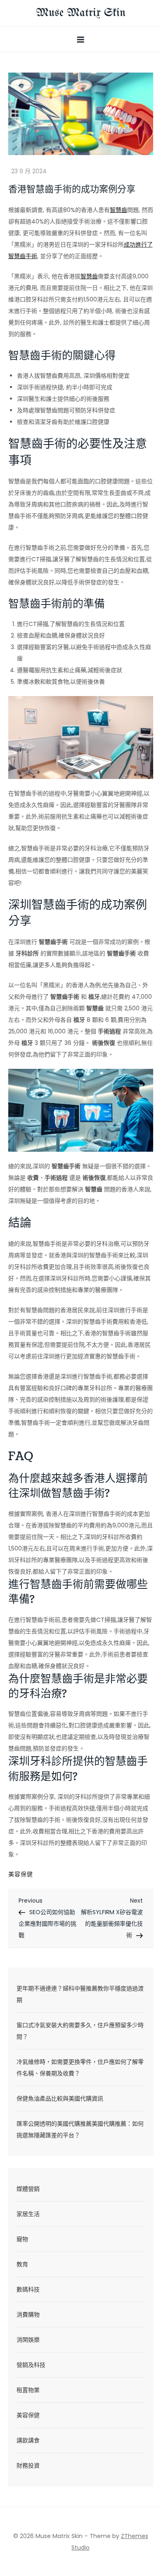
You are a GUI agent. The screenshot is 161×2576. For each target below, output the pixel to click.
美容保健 (21, 1874)
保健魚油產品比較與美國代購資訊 (60, 2098)
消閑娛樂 (28, 2340)
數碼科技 (28, 2289)
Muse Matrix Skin (81, 13)
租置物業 (28, 2390)
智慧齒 (118, 210)
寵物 (22, 2239)
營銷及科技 (31, 2365)
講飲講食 (28, 2440)
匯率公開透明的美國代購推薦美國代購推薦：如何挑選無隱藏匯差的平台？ (80, 2129)
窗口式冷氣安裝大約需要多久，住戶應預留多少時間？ (80, 2031)
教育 (22, 2264)
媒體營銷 (28, 2189)
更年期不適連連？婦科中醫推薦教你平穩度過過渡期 (80, 1994)
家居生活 (28, 2214)
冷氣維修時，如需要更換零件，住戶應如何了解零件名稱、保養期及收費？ (80, 2068)
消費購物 (28, 2315)
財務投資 (28, 2465)
